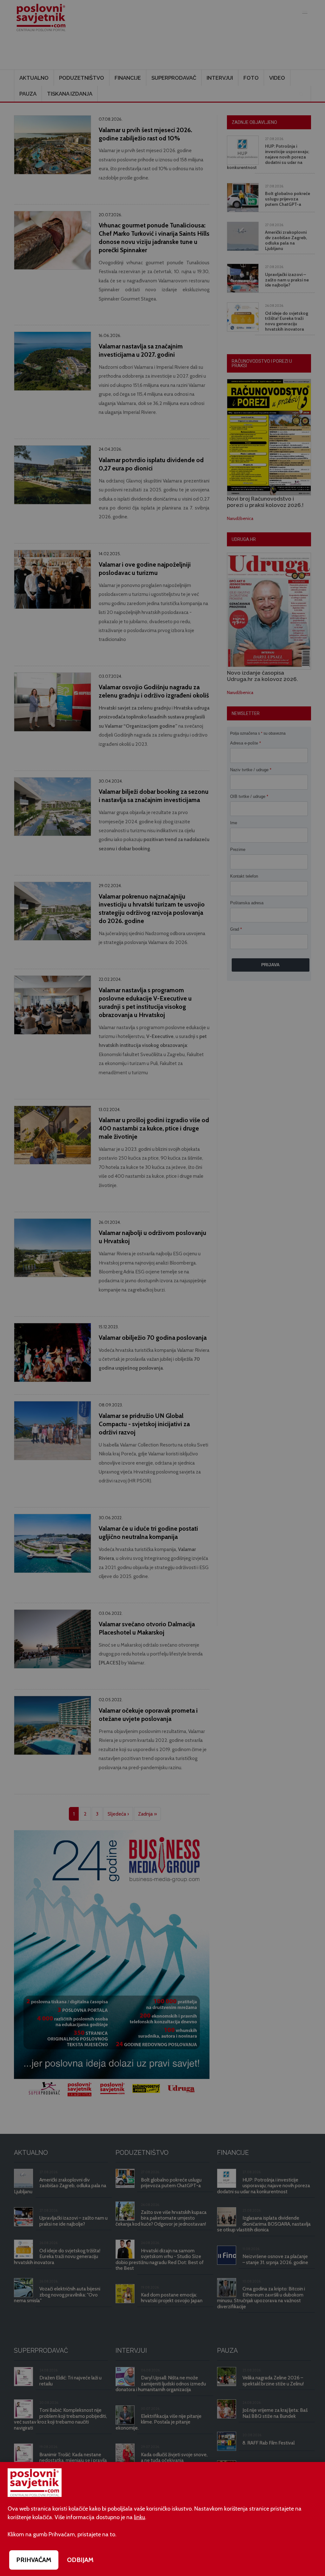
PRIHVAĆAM (34, 2560)
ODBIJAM (80, 2560)
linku (139, 2517)
